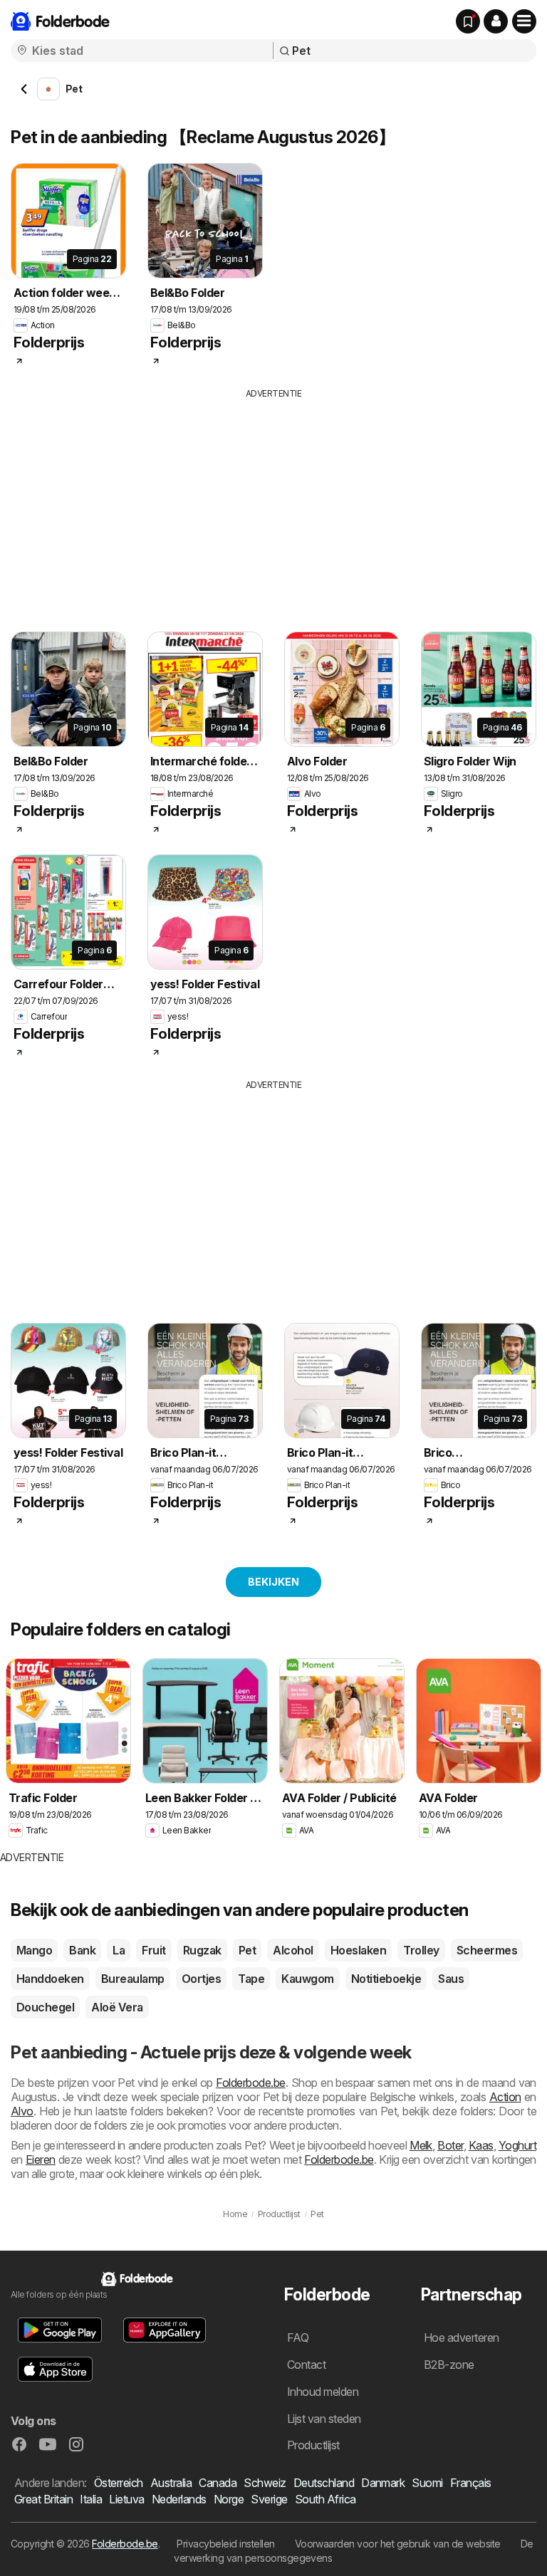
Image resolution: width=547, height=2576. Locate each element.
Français (471, 2483)
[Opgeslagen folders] (468, 21)
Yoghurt (517, 2145)
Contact (306, 2365)
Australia (171, 2483)
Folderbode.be (250, 2083)
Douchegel (45, 2007)
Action (505, 2097)
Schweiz (265, 2483)
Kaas (481, 2145)
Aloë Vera (117, 2007)
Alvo (22, 2111)
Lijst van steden (324, 2419)
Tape (251, 1979)
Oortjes (201, 1979)
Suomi (427, 2483)
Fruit (153, 1950)
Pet (247, 1950)
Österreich (119, 2483)
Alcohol (293, 1950)
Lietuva (126, 2499)
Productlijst (313, 2445)
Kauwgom (307, 1979)
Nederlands (179, 2499)
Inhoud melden (323, 2392)
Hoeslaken (358, 1950)
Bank (82, 1950)
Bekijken (273, 1582)
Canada (218, 2483)
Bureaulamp (133, 1979)
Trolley (421, 1950)
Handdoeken (50, 1979)
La (119, 1950)
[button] (496, 21)
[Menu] (524, 21)
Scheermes (487, 1950)
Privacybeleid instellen (225, 2544)
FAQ (298, 2337)
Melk (421, 2145)
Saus (451, 1979)
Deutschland (324, 2483)
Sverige (269, 2499)
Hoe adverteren (462, 2337)
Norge (229, 2499)
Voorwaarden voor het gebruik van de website (398, 2544)
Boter (450, 2145)
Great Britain (43, 2499)
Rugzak (202, 1950)
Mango (34, 1950)
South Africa (325, 2499)
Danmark (383, 2483)
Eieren (41, 2159)
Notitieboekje (386, 1979)
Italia (91, 2499)
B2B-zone (449, 2365)
